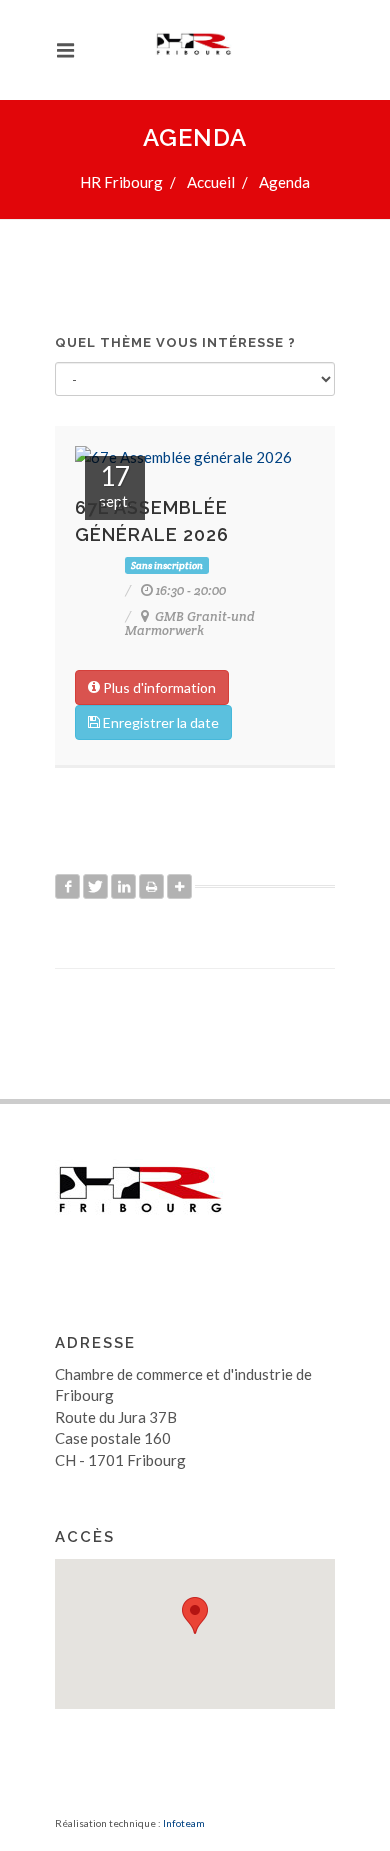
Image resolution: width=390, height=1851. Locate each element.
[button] (195, 1615)
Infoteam (184, 1823)
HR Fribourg (121, 182)
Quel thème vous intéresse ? (175, 342)
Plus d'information (158, 687)
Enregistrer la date (159, 722)
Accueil (211, 182)
